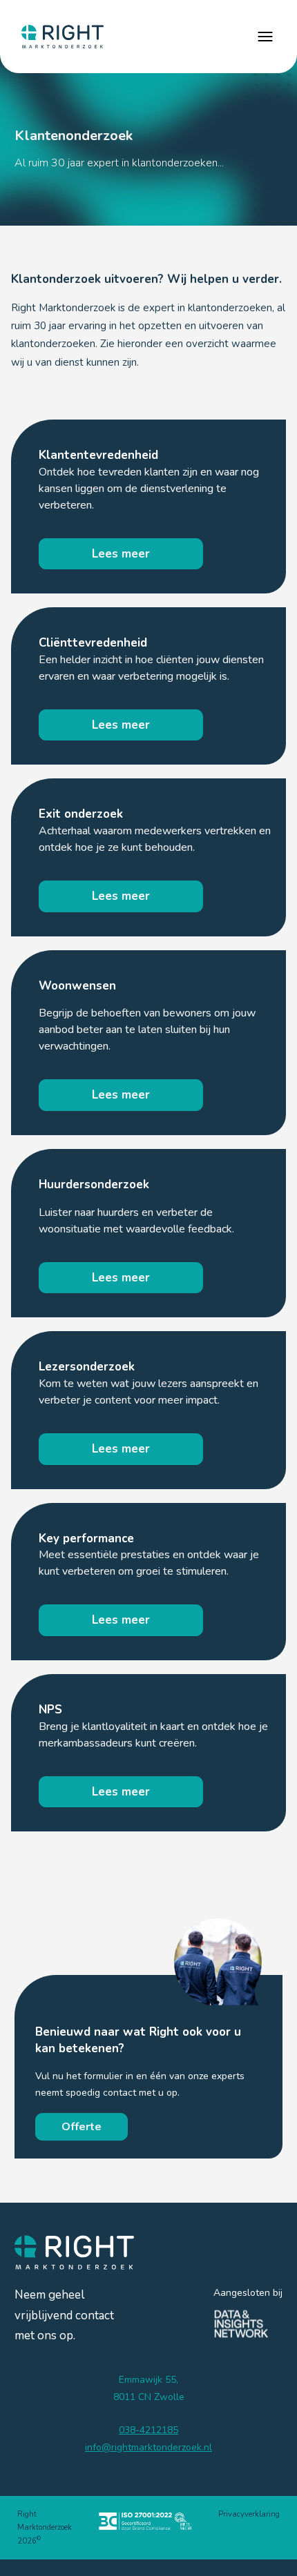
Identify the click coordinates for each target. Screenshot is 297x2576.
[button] (265, 37)
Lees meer (121, 554)
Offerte (82, 2127)
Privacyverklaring (249, 2514)
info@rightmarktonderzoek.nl (148, 2447)
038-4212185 (148, 2430)
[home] (59, 37)
